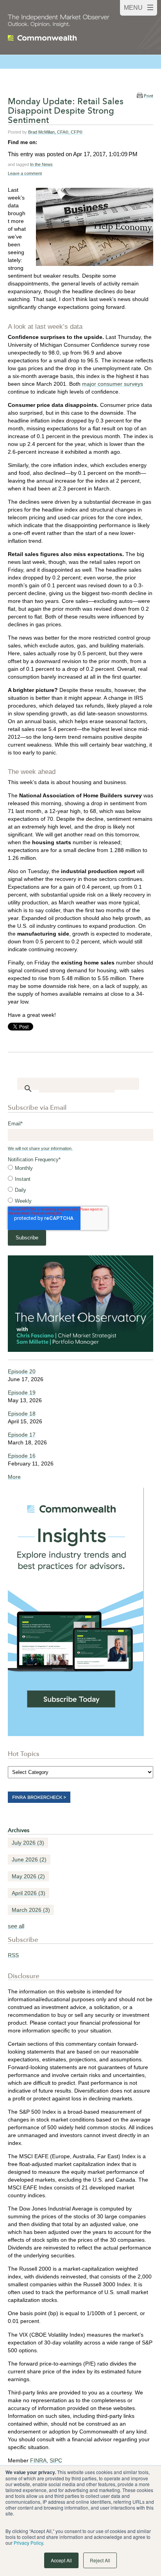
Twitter (54, 142)
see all (16, 1926)
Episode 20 (22, 1371)
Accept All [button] (61, 2560)
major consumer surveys (113, 384)
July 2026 (28, 1843)
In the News (41, 164)
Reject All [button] (100, 2560)
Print (148, 96)
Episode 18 (22, 1414)
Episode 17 (22, 1435)
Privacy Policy (28, 2543)
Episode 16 (22, 1456)
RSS (13, 1955)
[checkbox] (80, 1185)
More (14, 1477)
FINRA (38, 2460)
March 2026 (31, 1910)
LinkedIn (43, 142)
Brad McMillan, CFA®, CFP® (55, 132)
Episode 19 (22, 1392)
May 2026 (28, 1876)
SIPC (56, 2460)
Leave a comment (25, 173)
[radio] (80, 1168)
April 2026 (29, 1893)
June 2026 (29, 1859)
